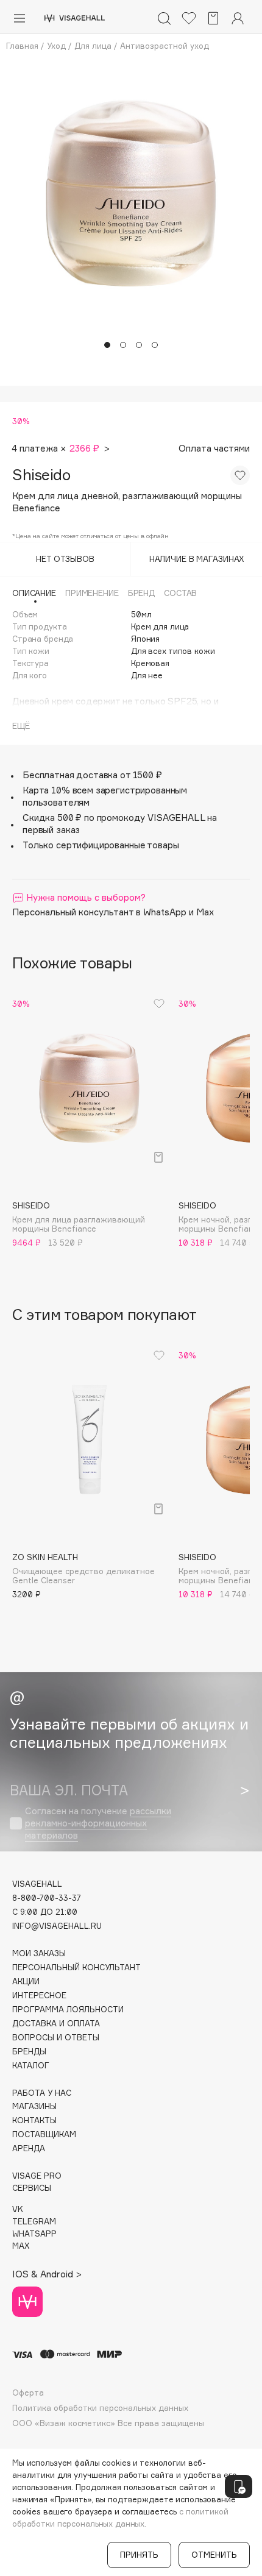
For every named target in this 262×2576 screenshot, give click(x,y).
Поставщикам (44, 2134)
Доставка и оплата (56, 2024)
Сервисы (32, 2188)
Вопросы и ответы (56, 2038)
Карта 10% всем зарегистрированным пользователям (105, 796)
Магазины (34, 2106)
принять (139, 2555)
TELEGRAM (34, 2222)
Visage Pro (37, 2176)
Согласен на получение (98, 1823)
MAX (21, 2246)
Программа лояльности (68, 2010)
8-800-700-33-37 (47, 1898)
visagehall (37, 1884)
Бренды (29, 2052)
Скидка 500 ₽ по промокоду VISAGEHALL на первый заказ (120, 824)
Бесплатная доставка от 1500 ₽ (92, 775)
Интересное (39, 1996)
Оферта (28, 2393)
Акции (26, 1982)
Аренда (29, 2148)
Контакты (34, 2120)
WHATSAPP (34, 2234)
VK (18, 2209)
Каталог (31, 2066)
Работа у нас (42, 2093)
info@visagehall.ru (57, 1926)
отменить (214, 2555)
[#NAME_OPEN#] (239, 2486)
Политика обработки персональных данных (100, 2408)
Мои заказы (39, 1953)
